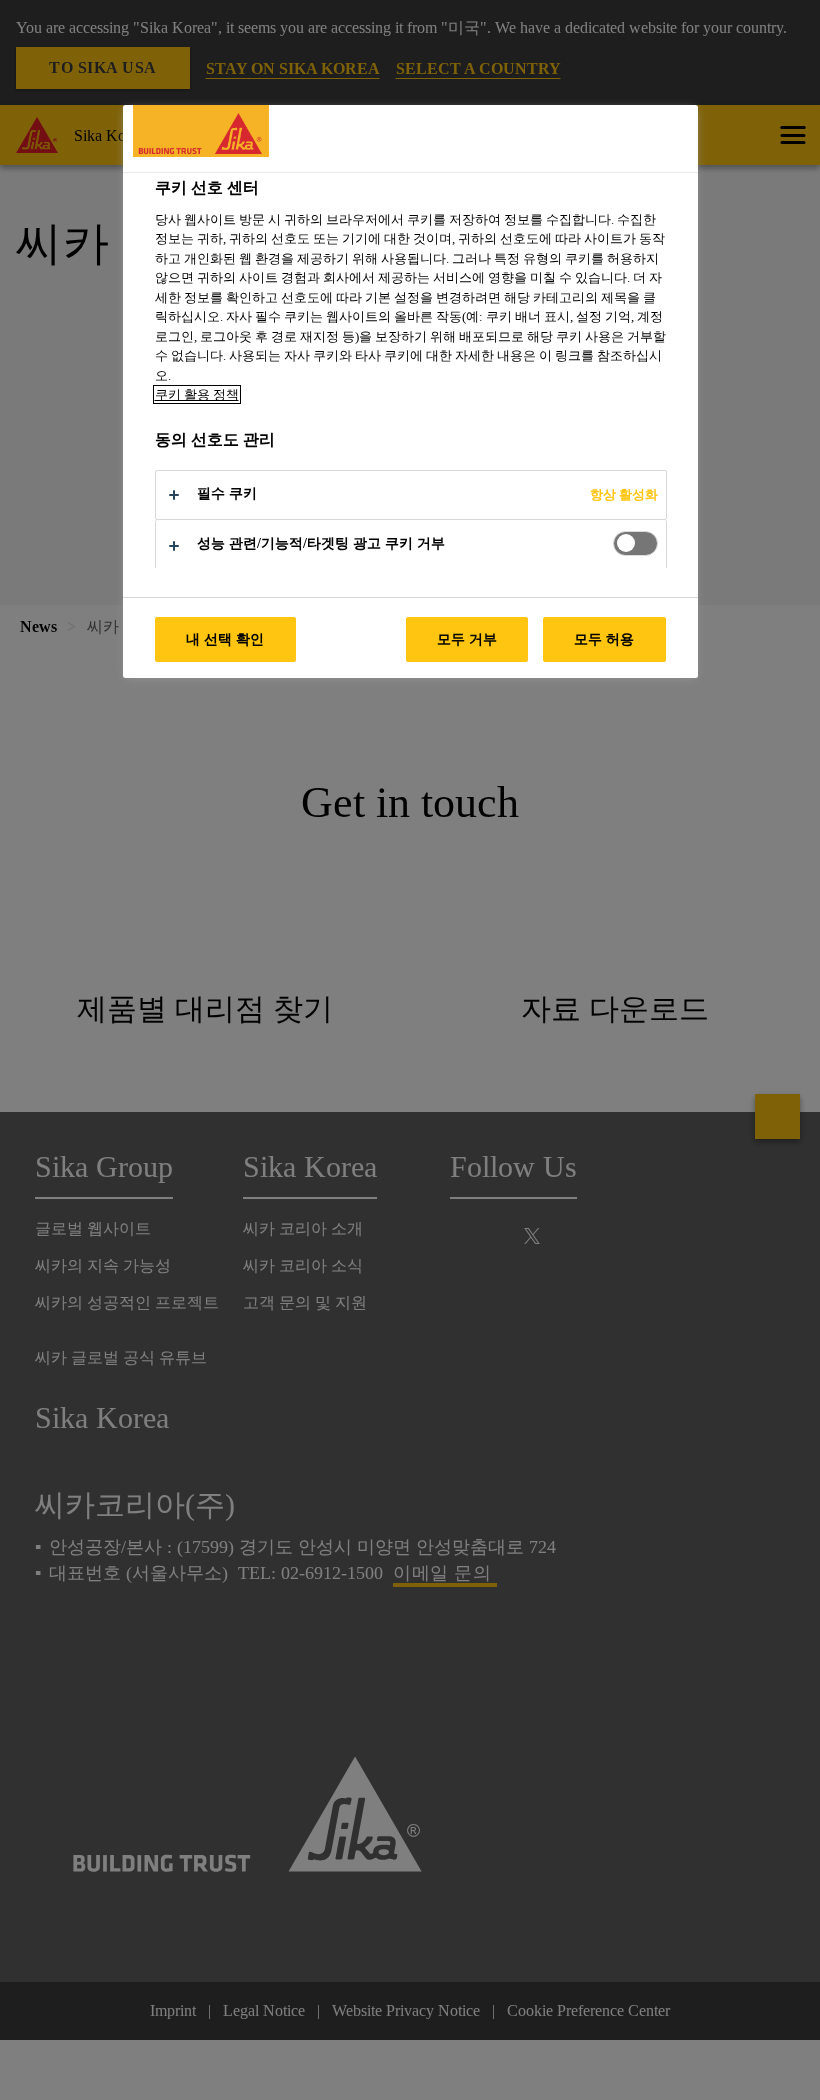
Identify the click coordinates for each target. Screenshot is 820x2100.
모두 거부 (467, 639)
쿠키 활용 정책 (197, 394)
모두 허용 (604, 639)
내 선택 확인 (225, 639)
